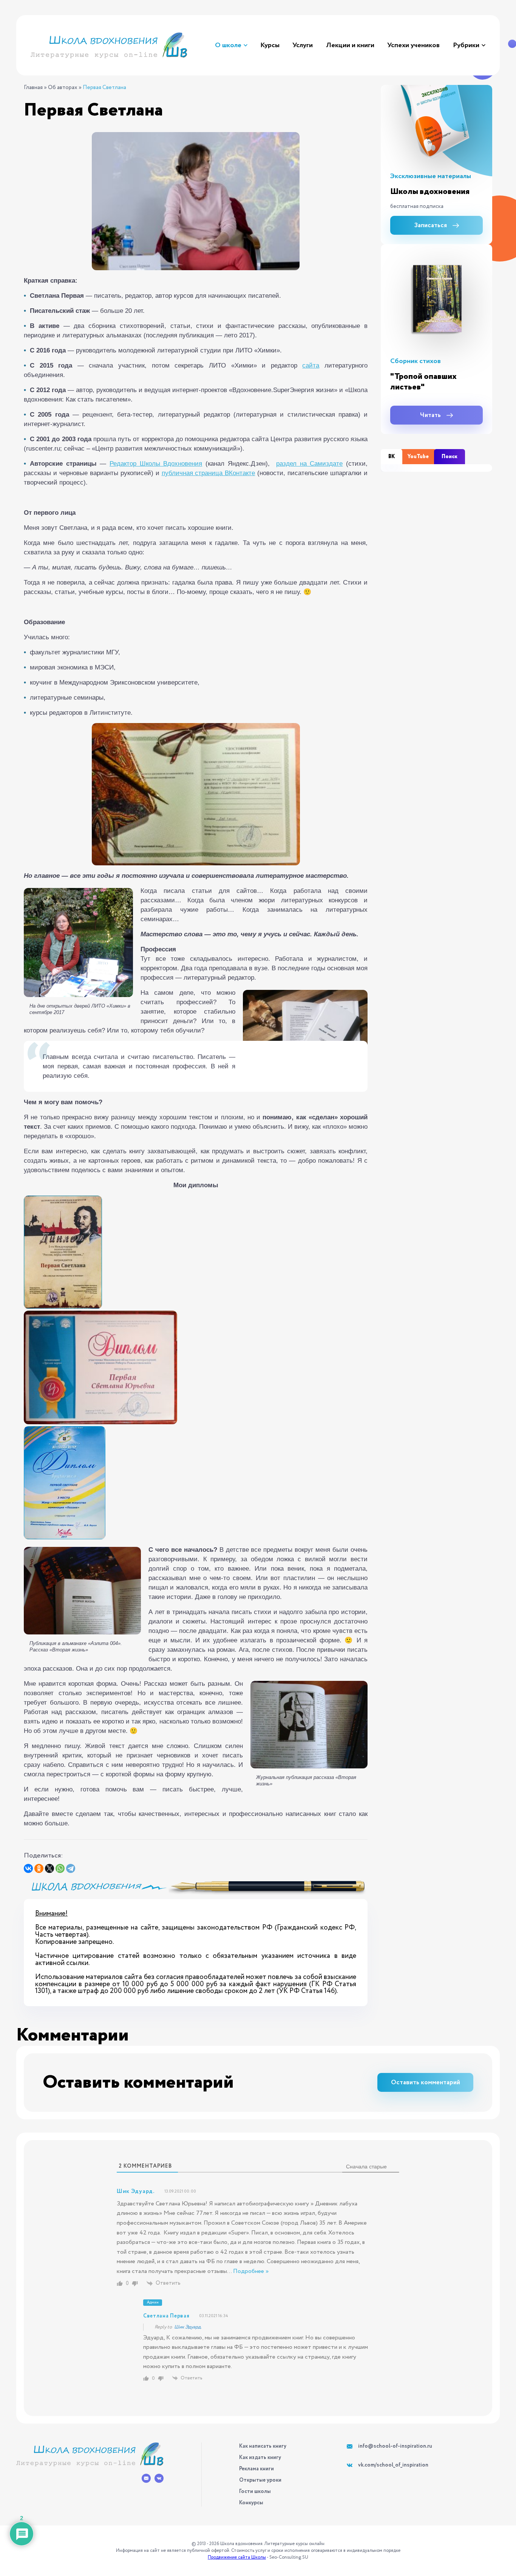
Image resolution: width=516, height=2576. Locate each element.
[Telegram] (71, 1868)
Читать (430, 415)
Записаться (431, 225)
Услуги (303, 45)
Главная (33, 88)
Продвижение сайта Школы (237, 2557)
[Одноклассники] (39, 1868)
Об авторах (63, 88)
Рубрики (466, 45)
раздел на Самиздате (309, 464)
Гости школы (255, 2491)
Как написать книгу (263, 2446)
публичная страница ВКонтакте (209, 473)
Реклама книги (256, 2469)
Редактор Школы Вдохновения (156, 464)
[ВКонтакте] (28, 1868)
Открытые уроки (260, 2480)
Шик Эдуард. (188, 2327)
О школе (228, 45)
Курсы (270, 45)
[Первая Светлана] (196, 201)
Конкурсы (251, 2503)
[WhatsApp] (60, 1868)
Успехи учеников (413, 45)
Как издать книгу (260, 2458)
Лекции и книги (350, 45)
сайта (311, 365)
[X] (49, 1868)
